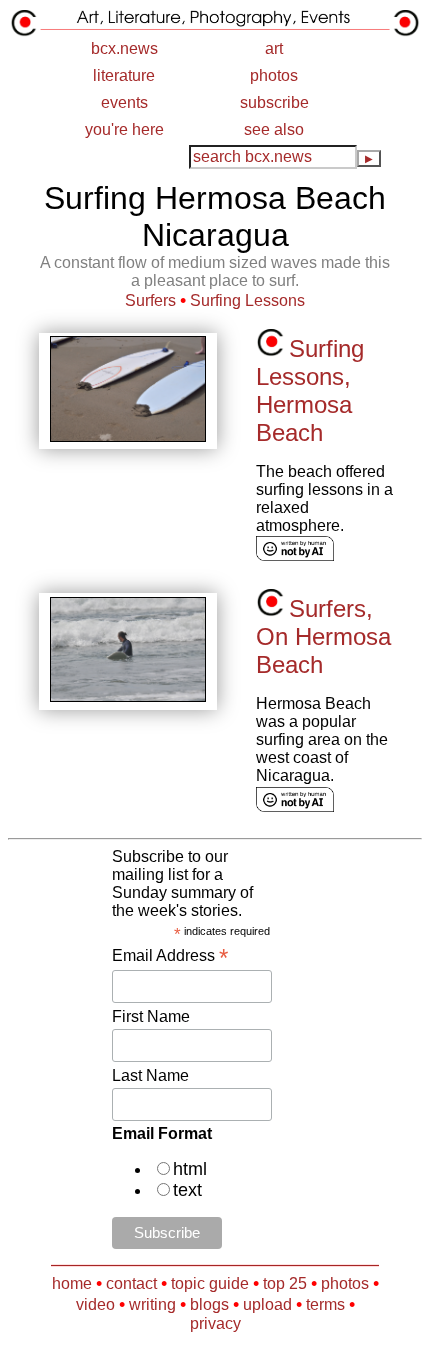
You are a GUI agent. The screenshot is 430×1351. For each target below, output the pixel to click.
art (274, 48)
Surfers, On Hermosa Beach (323, 636)
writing (152, 1304)
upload (267, 1304)
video (95, 1304)
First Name (151, 1016)
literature (124, 75)
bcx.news (124, 48)
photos (274, 75)
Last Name (150, 1075)
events (124, 102)
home (72, 1283)
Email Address (170, 955)
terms (325, 1304)
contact (131, 1283)
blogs (209, 1304)
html (190, 1169)
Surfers (150, 300)
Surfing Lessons (247, 300)
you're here (124, 129)
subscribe (274, 102)
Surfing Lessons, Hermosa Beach (310, 390)
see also (274, 129)
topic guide (210, 1283)
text (187, 1190)
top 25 (285, 1283)
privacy (215, 1323)
